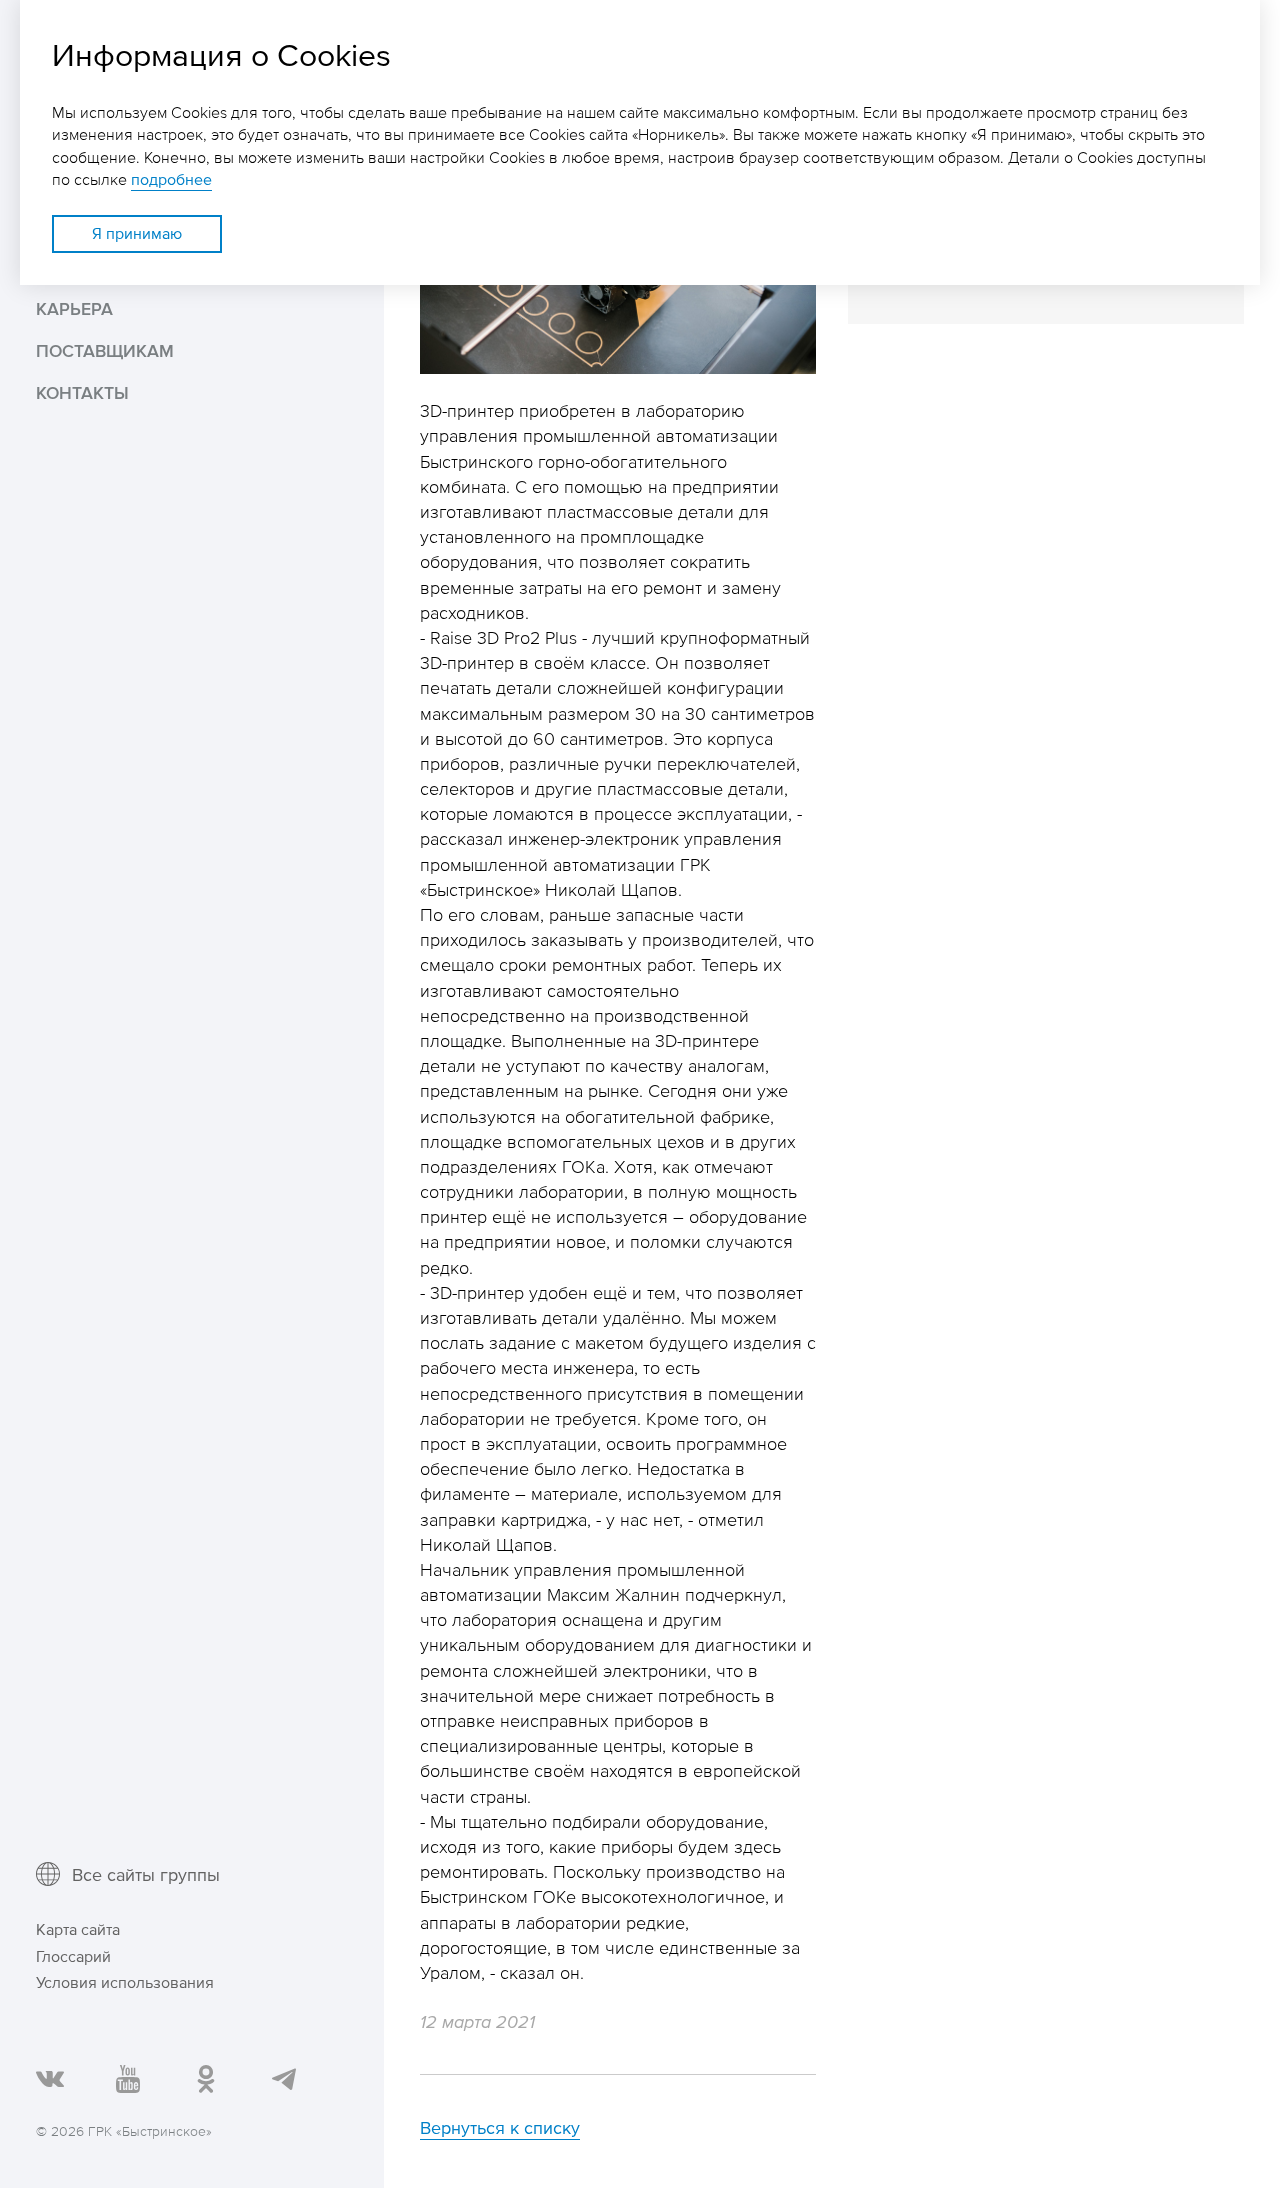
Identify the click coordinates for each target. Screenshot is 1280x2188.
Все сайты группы (146, 1874)
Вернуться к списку (500, 2127)
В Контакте (48, 2077)
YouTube (126, 2077)
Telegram (282, 2077)
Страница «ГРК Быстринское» (204, 2077)
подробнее (171, 179)
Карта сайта (78, 1929)
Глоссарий (73, 1956)
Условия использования (125, 1982)
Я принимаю (137, 233)
